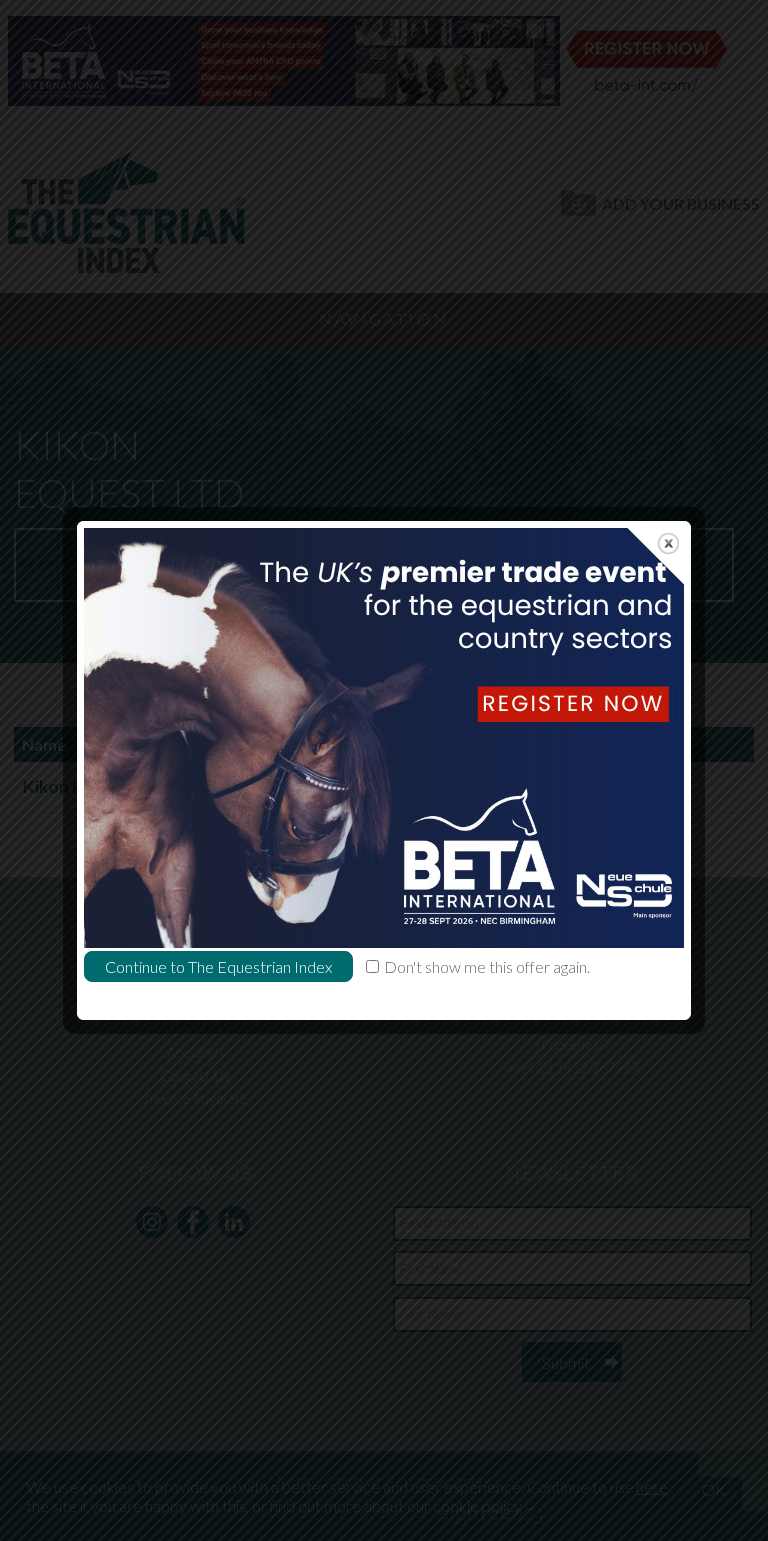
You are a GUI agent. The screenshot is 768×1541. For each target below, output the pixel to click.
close (668, 543)
